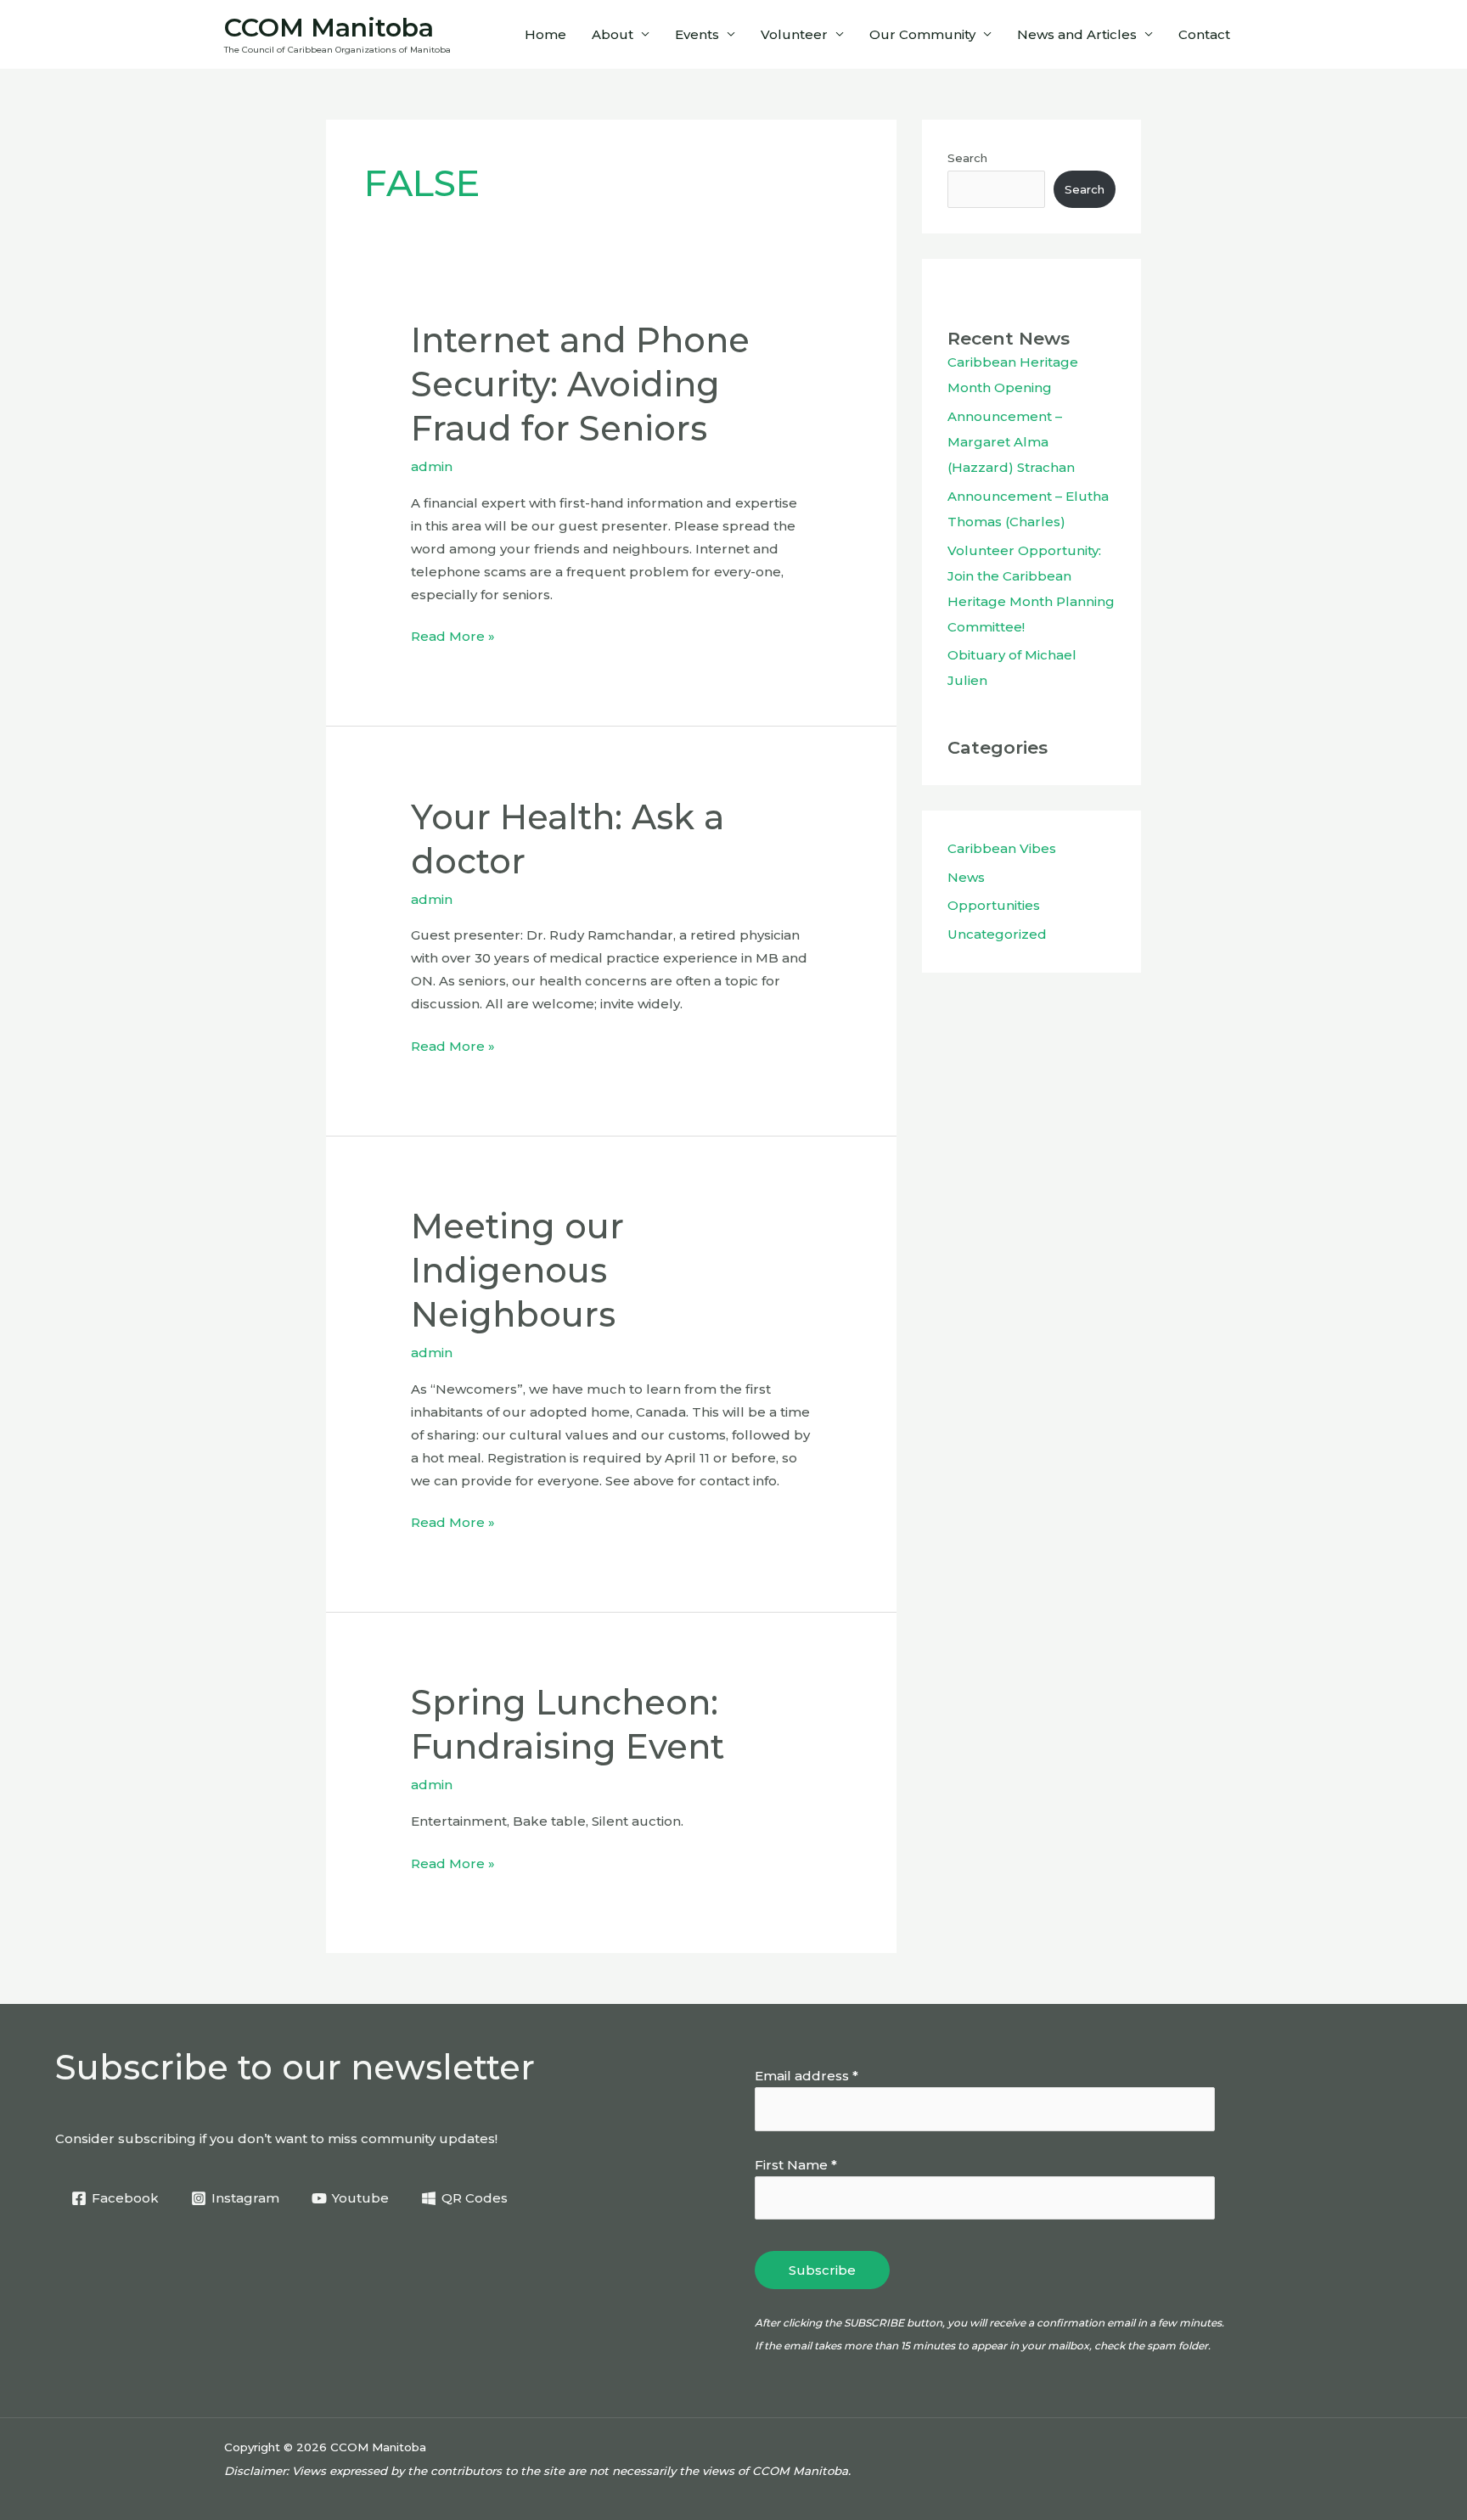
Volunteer (794, 34)
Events (697, 34)
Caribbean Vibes (1002, 848)
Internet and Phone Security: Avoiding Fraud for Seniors (580, 384)
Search (967, 158)
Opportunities (994, 905)
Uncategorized (997, 934)
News (966, 877)
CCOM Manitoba (329, 28)
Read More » (453, 634)
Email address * (807, 2076)
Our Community (922, 34)
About (613, 34)
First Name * (796, 2165)
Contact (1204, 34)
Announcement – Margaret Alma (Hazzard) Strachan (1011, 442)
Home (545, 34)
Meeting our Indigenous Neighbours (517, 1270)
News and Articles (1077, 34)
